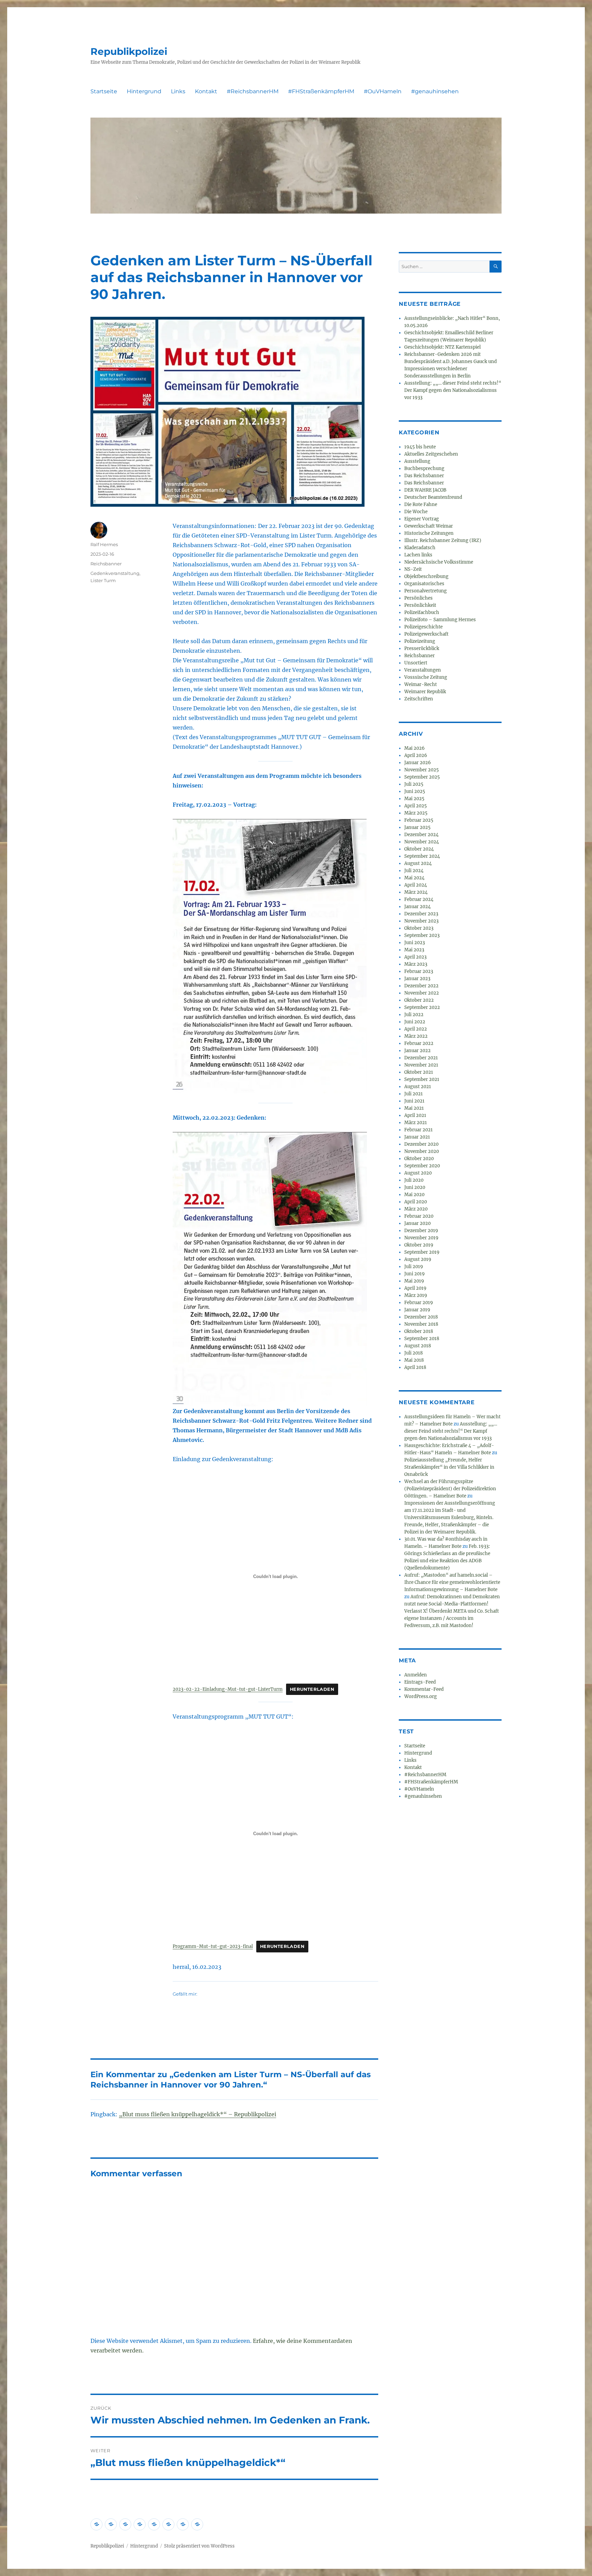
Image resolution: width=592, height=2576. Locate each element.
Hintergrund (144, 91)
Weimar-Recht (421, 684)
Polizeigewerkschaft (426, 634)
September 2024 (422, 856)
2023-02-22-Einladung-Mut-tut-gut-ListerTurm (228, 1689)
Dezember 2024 (421, 835)
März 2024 (416, 892)
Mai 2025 (414, 799)
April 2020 (416, 1202)
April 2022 (416, 1029)
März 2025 (416, 813)
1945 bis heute (420, 447)
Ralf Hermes (104, 544)
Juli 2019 (414, 1267)
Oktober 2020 (419, 1159)
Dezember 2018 (421, 1317)
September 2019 (422, 1252)
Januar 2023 (417, 979)
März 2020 (416, 1209)
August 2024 (418, 863)
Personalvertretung (425, 591)
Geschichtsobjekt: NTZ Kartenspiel (442, 347)
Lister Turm (103, 580)
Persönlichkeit (420, 605)
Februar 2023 (419, 971)
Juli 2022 (414, 1015)
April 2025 (416, 806)
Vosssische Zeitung (426, 677)
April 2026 (416, 755)
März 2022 (416, 1036)
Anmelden (416, 1675)
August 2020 (418, 1173)
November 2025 (422, 770)
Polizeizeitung (420, 641)
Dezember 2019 (421, 1231)
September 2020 (422, 1166)
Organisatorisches (424, 584)
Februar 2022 (419, 1043)
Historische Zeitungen (429, 533)
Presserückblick (422, 648)
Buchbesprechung (424, 468)
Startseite (104, 91)
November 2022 (422, 993)
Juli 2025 (414, 784)
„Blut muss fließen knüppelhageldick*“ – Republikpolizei (198, 2114)
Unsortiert (416, 663)
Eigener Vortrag (422, 519)
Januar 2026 (418, 763)
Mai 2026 (415, 748)
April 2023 (415, 957)
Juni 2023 (415, 943)
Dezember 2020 (421, 1144)
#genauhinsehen (435, 91)
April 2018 (415, 1367)
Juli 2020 (414, 1180)
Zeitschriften (419, 699)
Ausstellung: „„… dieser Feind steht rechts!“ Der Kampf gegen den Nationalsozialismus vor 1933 (453, 390)
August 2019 (418, 1259)
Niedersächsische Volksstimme (439, 562)
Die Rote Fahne (421, 504)
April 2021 (415, 1115)
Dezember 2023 (421, 914)
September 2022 (422, 1007)
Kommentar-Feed (424, 1689)
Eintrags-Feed (420, 1682)
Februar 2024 (419, 899)
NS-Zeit (413, 569)
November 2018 (421, 1324)
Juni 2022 (415, 1022)
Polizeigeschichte (423, 627)
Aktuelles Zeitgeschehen (431, 454)
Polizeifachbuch (422, 612)
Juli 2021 (414, 1094)
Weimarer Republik (425, 692)
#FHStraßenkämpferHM (321, 91)
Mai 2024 (414, 878)
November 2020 (422, 1151)
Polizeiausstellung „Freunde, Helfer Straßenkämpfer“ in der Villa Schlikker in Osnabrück (449, 1467)
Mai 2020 (414, 1195)
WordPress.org (421, 1696)
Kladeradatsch (420, 548)
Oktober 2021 (419, 1072)
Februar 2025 (419, 820)
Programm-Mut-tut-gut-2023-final (213, 1946)
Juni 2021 (414, 1101)
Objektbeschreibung (426, 576)
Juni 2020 (415, 1187)
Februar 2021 (418, 1130)
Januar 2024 (417, 907)
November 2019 (421, 1238)
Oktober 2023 (419, 928)
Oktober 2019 (419, 1245)
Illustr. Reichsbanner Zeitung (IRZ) (443, 540)
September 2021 (422, 1079)
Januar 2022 (417, 1051)
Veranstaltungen (423, 670)
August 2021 (418, 1087)
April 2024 (416, 885)
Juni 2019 (415, 1274)
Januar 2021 (417, 1137)
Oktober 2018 (419, 1331)
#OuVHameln (383, 91)
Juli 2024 (414, 871)
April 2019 (415, 1288)
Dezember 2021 (421, 1058)
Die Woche (416, 512)
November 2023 (421, 921)
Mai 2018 (414, 1360)
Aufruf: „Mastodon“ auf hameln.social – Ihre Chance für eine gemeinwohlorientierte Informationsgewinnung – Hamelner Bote (452, 1582)
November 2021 (421, 1065)
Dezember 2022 (421, 986)
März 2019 (416, 1295)
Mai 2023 (414, 950)
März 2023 (416, 964)
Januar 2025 (417, 827)
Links (178, 91)
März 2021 (416, 1123)
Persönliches (418, 598)
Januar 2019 (417, 1310)
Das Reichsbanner (424, 476)
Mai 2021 (414, 1108)
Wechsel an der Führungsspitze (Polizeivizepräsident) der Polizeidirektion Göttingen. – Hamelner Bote (450, 1489)
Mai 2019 (414, 1281)
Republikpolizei (129, 51)
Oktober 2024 (419, 849)
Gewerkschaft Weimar (429, 526)
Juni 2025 (415, 791)
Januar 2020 (417, 1223)
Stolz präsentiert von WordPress (199, 2546)
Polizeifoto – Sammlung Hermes (440, 620)
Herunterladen (312, 1689)
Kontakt (206, 91)
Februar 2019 (419, 1303)
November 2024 (422, 842)
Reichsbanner (106, 564)
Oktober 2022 (419, 1000)
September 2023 (422, 935)
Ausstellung (417, 461)
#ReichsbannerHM (253, 91)
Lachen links (418, 555)
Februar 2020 (419, 1216)
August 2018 (418, 1346)
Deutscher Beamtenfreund (433, 497)
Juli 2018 (414, 1353)
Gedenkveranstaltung (115, 573)
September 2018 (422, 1339)
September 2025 (422, 777)
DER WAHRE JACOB (425, 490)
